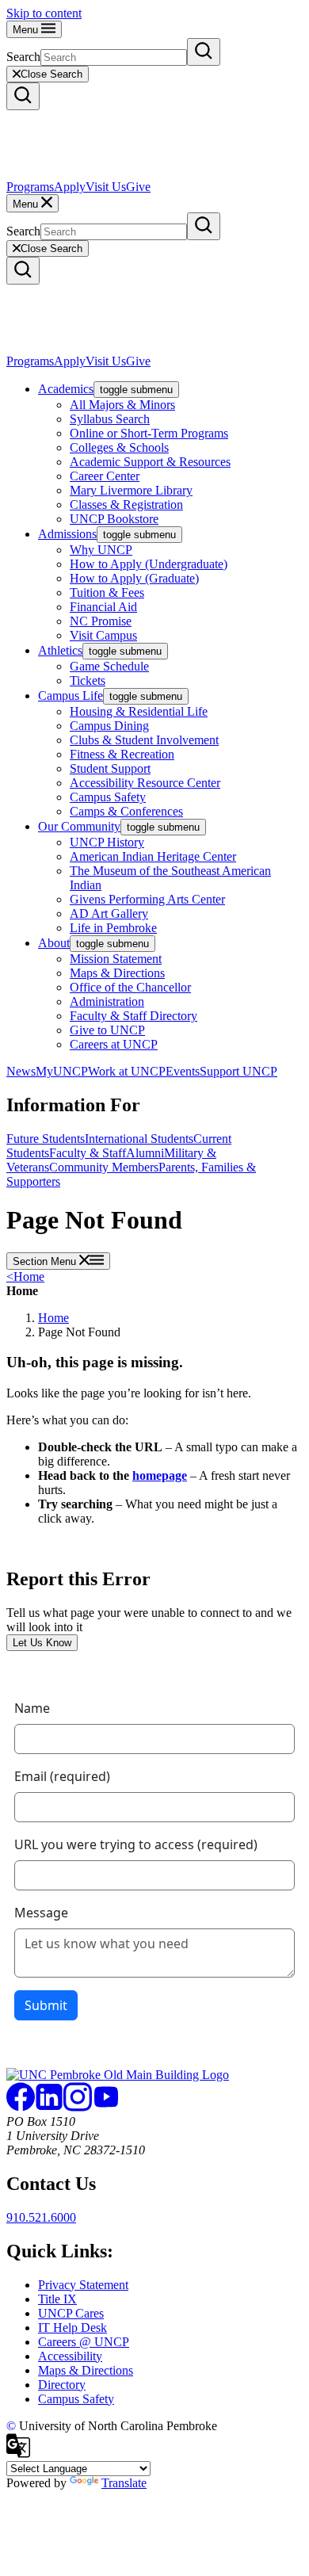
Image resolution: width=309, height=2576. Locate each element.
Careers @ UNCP (84, 2342)
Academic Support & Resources (150, 462)
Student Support (110, 768)
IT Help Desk (72, 2328)
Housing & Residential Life (139, 711)
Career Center (105, 476)
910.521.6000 (41, 2217)
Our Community (79, 826)
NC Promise (101, 621)
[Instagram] (78, 2107)
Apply (70, 187)
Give (138, 187)
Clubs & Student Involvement (144, 740)
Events (183, 1071)
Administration (107, 1001)
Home (25, 1277)
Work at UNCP (127, 1071)
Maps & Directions (117, 973)
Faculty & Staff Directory (134, 1016)
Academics (66, 389)
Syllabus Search (110, 419)
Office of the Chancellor (130, 987)
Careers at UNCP (114, 1044)
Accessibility (70, 2356)
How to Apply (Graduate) (134, 578)
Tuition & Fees (107, 592)
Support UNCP (238, 1071)
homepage (160, 1475)
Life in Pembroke (113, 928)
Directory (62, 2385)
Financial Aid (103, 607)
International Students (139, 1139)
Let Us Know (42, 1643)
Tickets (88, 680)
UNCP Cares (71, 2313)
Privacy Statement (83, 2285)
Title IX (57, 2299)
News (21, 1071)
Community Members (104, 1167)
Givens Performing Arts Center (147, 899)
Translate (124, 2483)
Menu (27, 30)
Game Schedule (109, 666)
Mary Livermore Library (131, 490)
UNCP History (107, 842)
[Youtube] (106, 2107)
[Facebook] (21, 2107)
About (54, 943)
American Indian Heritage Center (153, 856)
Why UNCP (101, 550)
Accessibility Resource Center (145, 783)
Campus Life (71, 696)
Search (23, 57)
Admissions (67, 534)
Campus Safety (108, 797)
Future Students (46, 1139)
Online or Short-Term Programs (149, 433)
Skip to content (44, 13)
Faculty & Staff (88, 1153)
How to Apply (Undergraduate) (149, 564)
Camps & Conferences (126, 811)
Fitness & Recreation (122, 754)
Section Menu (46, 1261)
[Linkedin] (49, 2107)
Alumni (145, 1153)
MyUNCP (62, 1071)
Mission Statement (116, 959)
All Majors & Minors (122, 405)
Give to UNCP (107, 1030)
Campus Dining (109, 726)
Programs (30, 187)
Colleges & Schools (119, 447)
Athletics (60, 650)
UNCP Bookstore (114, 519)
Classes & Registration (126, 504)
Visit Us (106, 187)
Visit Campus (103, 635)
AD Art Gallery (109, 913)
